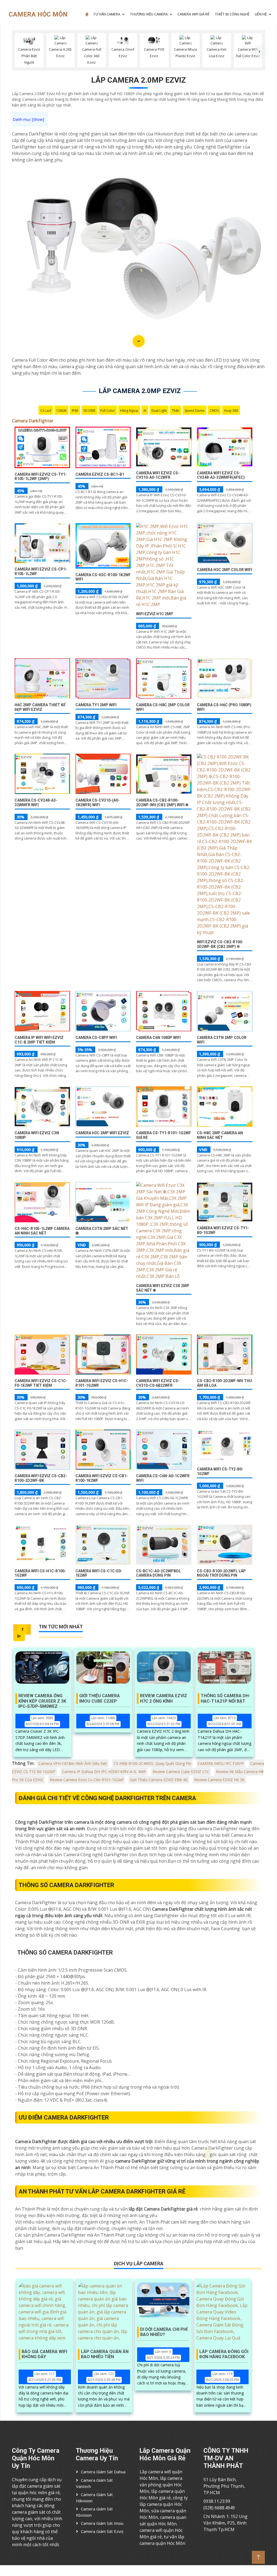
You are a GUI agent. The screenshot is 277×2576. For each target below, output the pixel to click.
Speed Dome (194, 411)
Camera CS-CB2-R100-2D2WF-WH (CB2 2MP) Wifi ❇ (162, 803)
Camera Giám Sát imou (102, 2523)
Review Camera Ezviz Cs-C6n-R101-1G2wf (87, 1780)
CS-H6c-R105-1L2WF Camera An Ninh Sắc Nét (42, 1231)
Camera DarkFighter (33, 421)
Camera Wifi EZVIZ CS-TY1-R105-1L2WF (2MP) (41, 477)
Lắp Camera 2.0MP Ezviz (138, 80)
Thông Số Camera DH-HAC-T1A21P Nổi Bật (225, 1698)
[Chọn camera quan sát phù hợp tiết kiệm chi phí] (260, 52)
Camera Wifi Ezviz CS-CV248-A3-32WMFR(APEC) (221, 475)
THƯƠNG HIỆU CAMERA (149, 14)
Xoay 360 (231, 411)
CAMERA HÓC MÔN (38, 14)
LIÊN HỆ (261, 14)
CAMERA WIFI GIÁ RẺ (193, 14)
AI (145, 411)
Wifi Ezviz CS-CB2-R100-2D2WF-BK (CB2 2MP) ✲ (220, 944)
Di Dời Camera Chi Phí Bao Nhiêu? (164, 2332)
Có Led (46, 411)
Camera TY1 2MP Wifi (96, 705)
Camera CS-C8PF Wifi (96, 1038)
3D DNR (89, 411)
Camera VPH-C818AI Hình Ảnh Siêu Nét (73, 1763)
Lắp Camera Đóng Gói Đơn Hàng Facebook (224, 2354)
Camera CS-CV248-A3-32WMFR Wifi (36, 803)
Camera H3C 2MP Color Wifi (225, 570)
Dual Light (159, 411)
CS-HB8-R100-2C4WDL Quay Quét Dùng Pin (152, 1763)
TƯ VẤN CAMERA (107, 14)
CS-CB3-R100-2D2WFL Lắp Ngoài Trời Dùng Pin (221, 1573)
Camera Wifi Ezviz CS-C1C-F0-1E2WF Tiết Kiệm (41, 1383)
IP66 (75, 411)
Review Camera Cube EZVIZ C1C (181, 1772)
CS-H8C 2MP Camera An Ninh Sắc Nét (220, 1135)
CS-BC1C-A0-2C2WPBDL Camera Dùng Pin (159, 1573)
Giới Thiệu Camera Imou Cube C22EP (100, 1698)
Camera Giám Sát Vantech (94, 2483)
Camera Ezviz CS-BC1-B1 (100, 474)
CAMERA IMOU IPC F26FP (221, 1763)
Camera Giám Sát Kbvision (94, 2512)
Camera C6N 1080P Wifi (158, 1038)
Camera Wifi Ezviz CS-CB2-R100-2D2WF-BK (41, 1478)
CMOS (214, 411)
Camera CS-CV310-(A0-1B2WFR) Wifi (98, 803)
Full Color (108, 411)
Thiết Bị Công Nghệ (232, 14)
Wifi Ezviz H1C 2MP (155, 614)
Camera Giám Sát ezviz (102, 2531)
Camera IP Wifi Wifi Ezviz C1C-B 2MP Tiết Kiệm (39, 1040)
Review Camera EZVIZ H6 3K (219, 1780)
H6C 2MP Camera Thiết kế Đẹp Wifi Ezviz (40, 707)
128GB (61, 411)
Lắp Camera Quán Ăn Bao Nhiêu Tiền (105, 2354)
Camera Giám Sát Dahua (103, 2472)
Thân (176, 411)
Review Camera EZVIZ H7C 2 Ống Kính (164, 1698)
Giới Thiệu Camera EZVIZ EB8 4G (159, 1780)
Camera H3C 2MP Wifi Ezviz (102, 1133)
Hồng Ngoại (129, 411)
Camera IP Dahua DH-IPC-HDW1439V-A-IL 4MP (104, 1772)
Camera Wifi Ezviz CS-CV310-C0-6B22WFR (158, 1383)
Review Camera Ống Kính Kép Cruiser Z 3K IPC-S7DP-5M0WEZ (42, 1699)
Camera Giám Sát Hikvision (94, 2498)
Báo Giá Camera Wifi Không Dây (44, 2354)
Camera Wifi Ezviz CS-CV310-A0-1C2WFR (158, 475)
